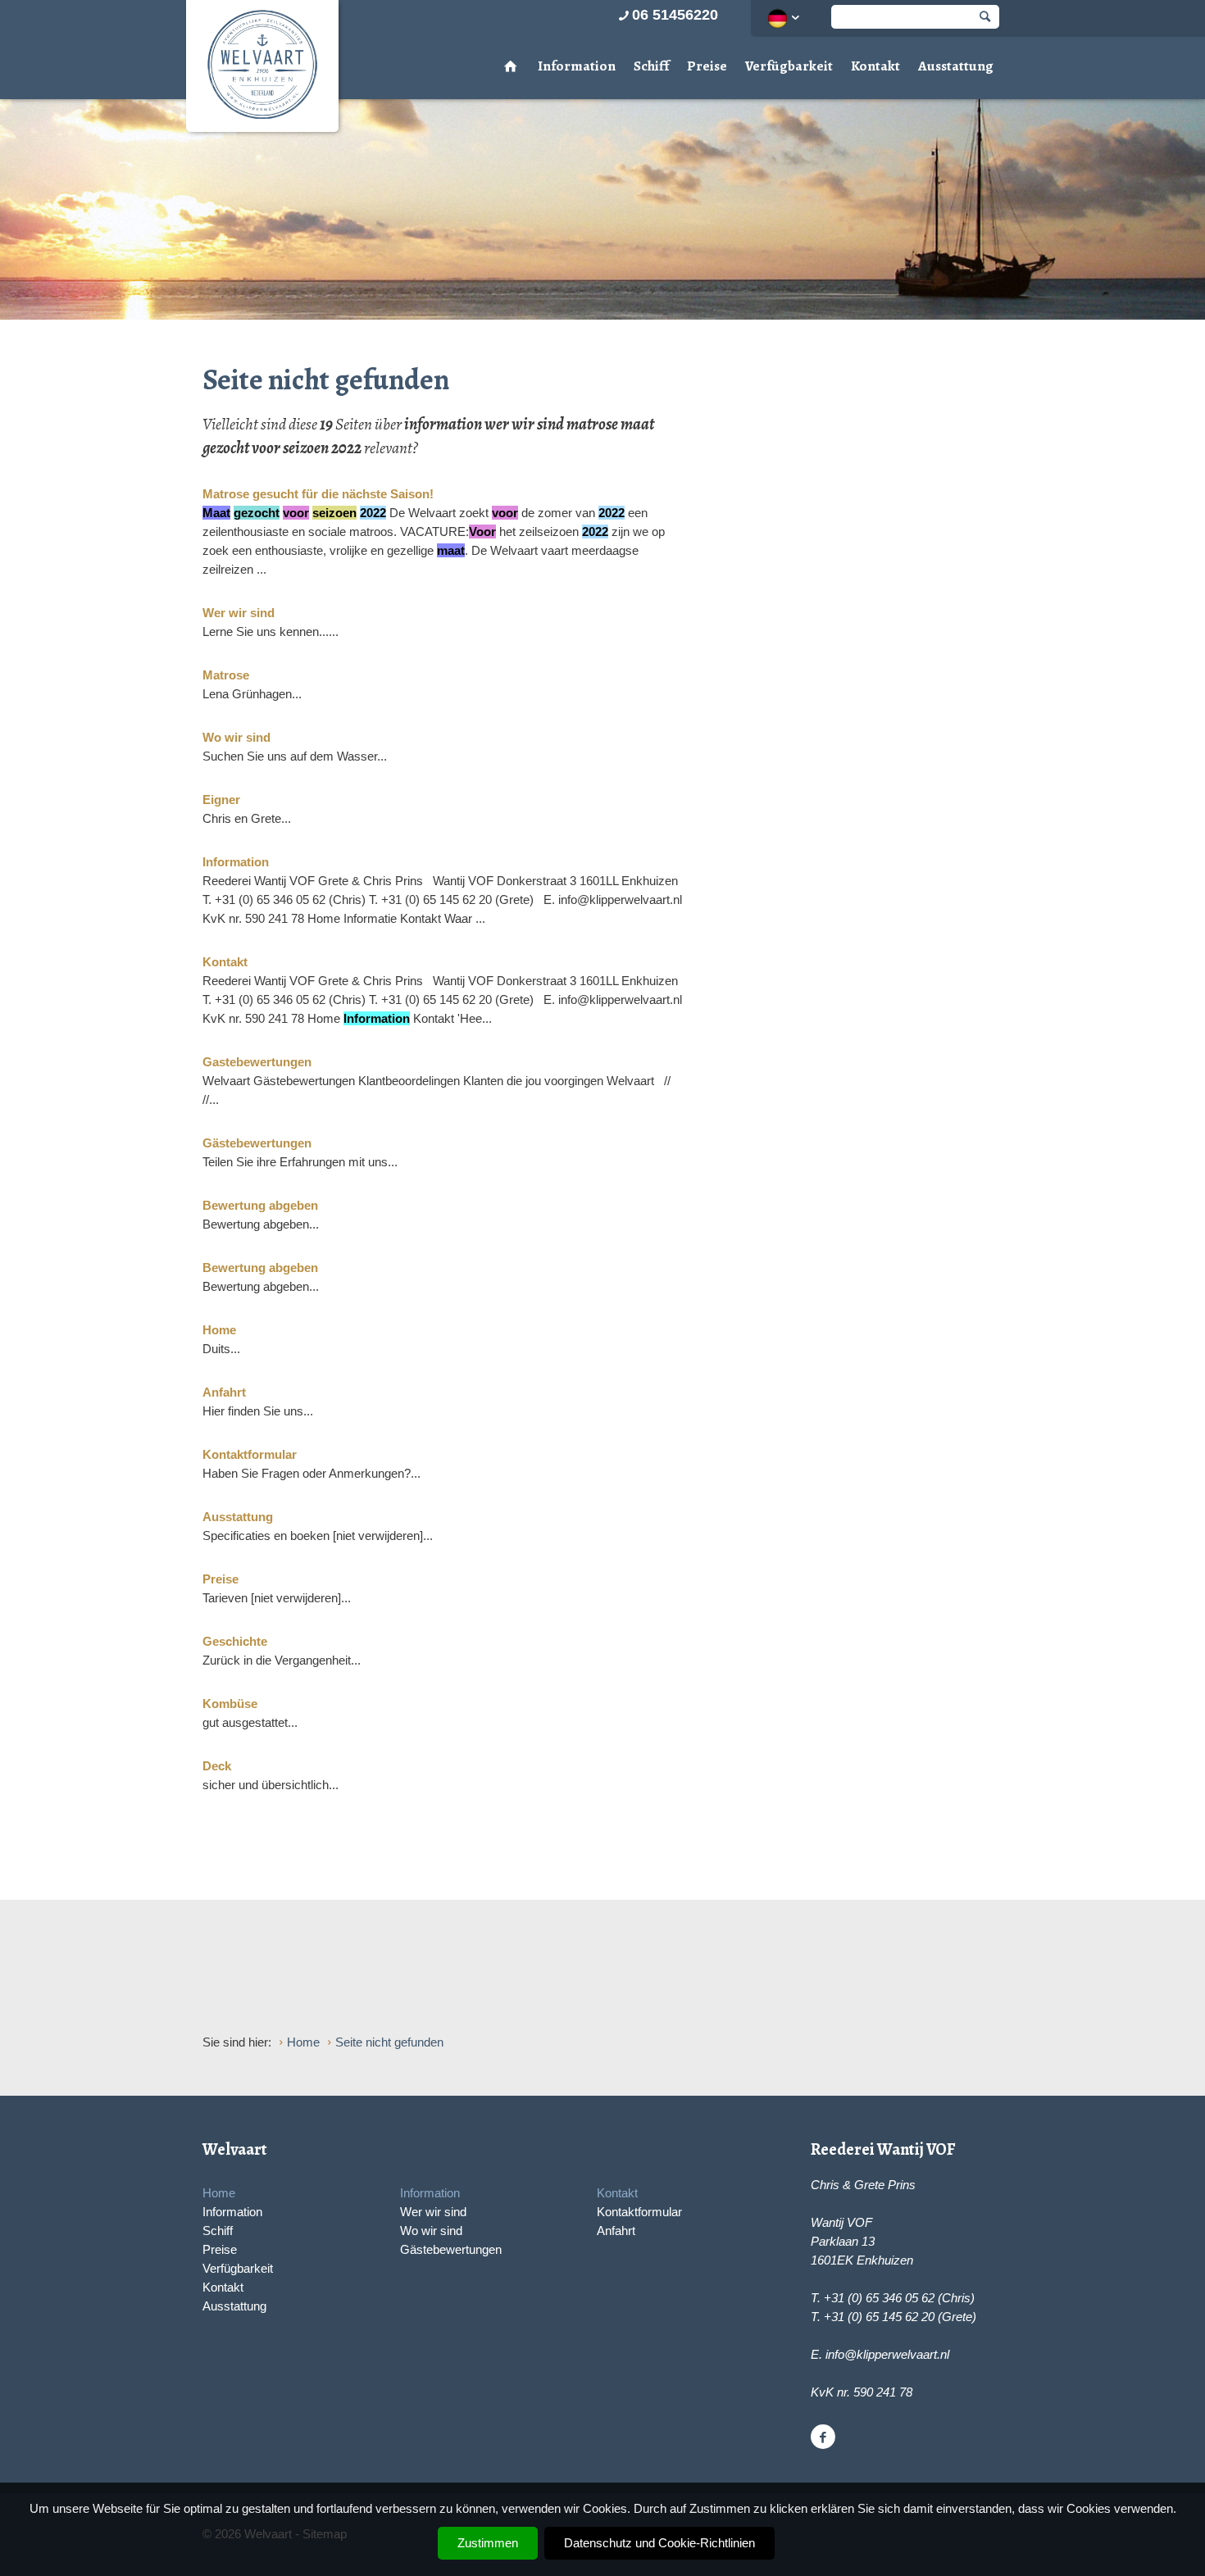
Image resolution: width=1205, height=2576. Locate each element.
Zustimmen (488, 2543)
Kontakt (875, 66)
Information (577, 66)
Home (219, 2193)
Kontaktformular (639, 2212)
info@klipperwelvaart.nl (887, 2354)
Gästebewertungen (451, 2249)
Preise (707, 66)
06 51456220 (675, 15)
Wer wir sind (433, 2212)
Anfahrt (616, 2231)
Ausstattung (956, 66)
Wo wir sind (431, 2231)
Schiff (651, 66)
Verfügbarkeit (789, 66)
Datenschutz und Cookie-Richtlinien (659, 2543)
